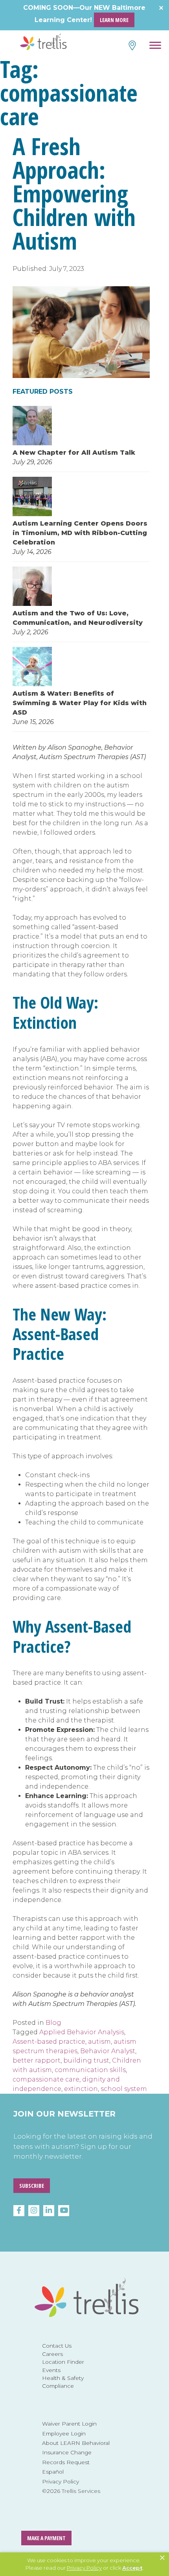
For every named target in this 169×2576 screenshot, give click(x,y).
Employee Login (64, 2433)
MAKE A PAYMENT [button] (46, 2538)
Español (53, 2472)
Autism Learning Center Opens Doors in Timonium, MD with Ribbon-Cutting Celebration (80, 533)
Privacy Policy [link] (84, 2568)
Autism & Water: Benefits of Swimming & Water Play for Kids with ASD (80, 703)
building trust (86, 2060)
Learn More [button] (114, 20)
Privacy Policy (61, 2482)
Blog (53, 2023)
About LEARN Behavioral (76, 2443)
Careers (52, 2354)
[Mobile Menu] (155, 46)
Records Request (66, 2462)
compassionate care (46, 2079)
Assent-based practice (49, 2042)
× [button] (162, 2558)
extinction (81, 2089)
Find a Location (131, 46)
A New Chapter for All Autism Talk (74, 453)
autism (99, 2042)
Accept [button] (132, 2568)
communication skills (90, 2070)
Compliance (58, 2386)
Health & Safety (63, 2378)
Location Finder (63, 2362)
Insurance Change (67, 2452)
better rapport (37, 2060)
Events (51, 2370)
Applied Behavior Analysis (82, 2032)
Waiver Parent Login (69, 2424)
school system (124, 2089)
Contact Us (57, 2346)
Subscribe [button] (32, 2186)
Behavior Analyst (108, 2051)
